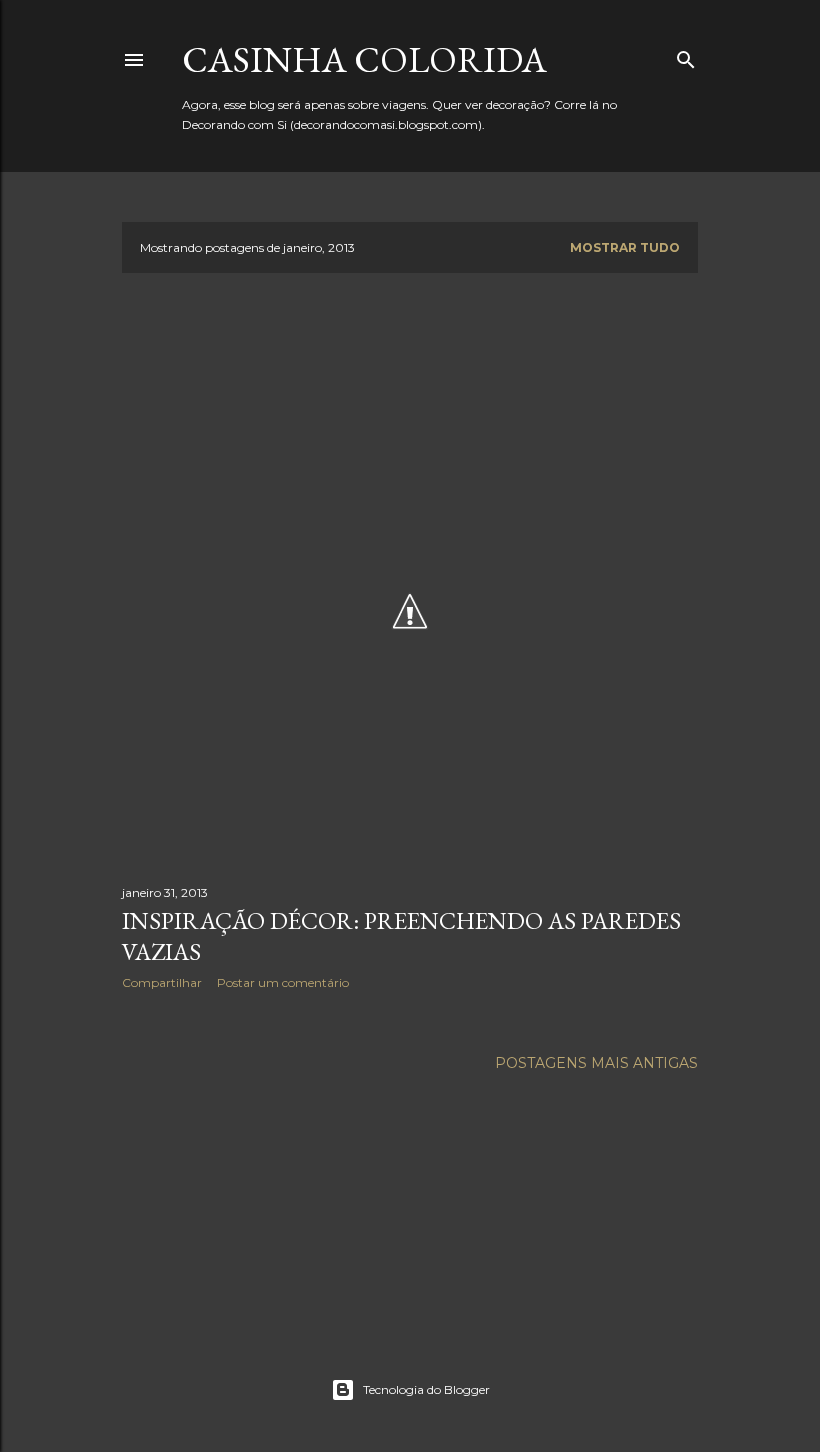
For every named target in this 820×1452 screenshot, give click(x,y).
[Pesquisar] (686, 55)
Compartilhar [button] (162, 982)
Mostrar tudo (625, 247)
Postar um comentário (283, 982)
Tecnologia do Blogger (426, 1389)
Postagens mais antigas (596, 1063)
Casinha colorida (364, 59)
